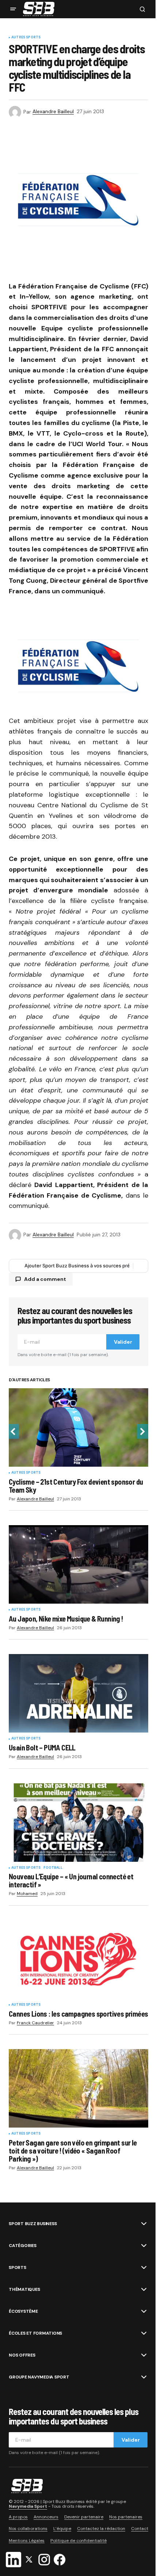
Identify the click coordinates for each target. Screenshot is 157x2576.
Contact (140, 2529)
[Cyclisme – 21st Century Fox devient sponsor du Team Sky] (78, 1427)
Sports (18, 2267)
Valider (123, 1342)
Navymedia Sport (28, 2506)
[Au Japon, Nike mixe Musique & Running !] (78, 1564)
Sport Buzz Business (33, 2224)
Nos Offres (22, 2355)
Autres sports (26, 38)
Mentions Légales (27, 2541)
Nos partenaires (126, 2517)
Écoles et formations (35, 2333)
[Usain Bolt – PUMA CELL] (78, 1693)
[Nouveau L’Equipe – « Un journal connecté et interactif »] (78, 1823)
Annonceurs (46, 2517)
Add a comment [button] (45, 1279)
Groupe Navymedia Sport (39, 2377)
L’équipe (62, 2529)
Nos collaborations (28, 2529)
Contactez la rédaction (101, 2529)
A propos (18, 2517)
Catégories (23, 2246)
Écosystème (23, 2311)
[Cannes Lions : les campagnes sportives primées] (78, 1959)
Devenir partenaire (84, 2517)
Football (53, 1868)
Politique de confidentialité (78, 2541)
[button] (13, 9)
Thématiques (24, 2289)
